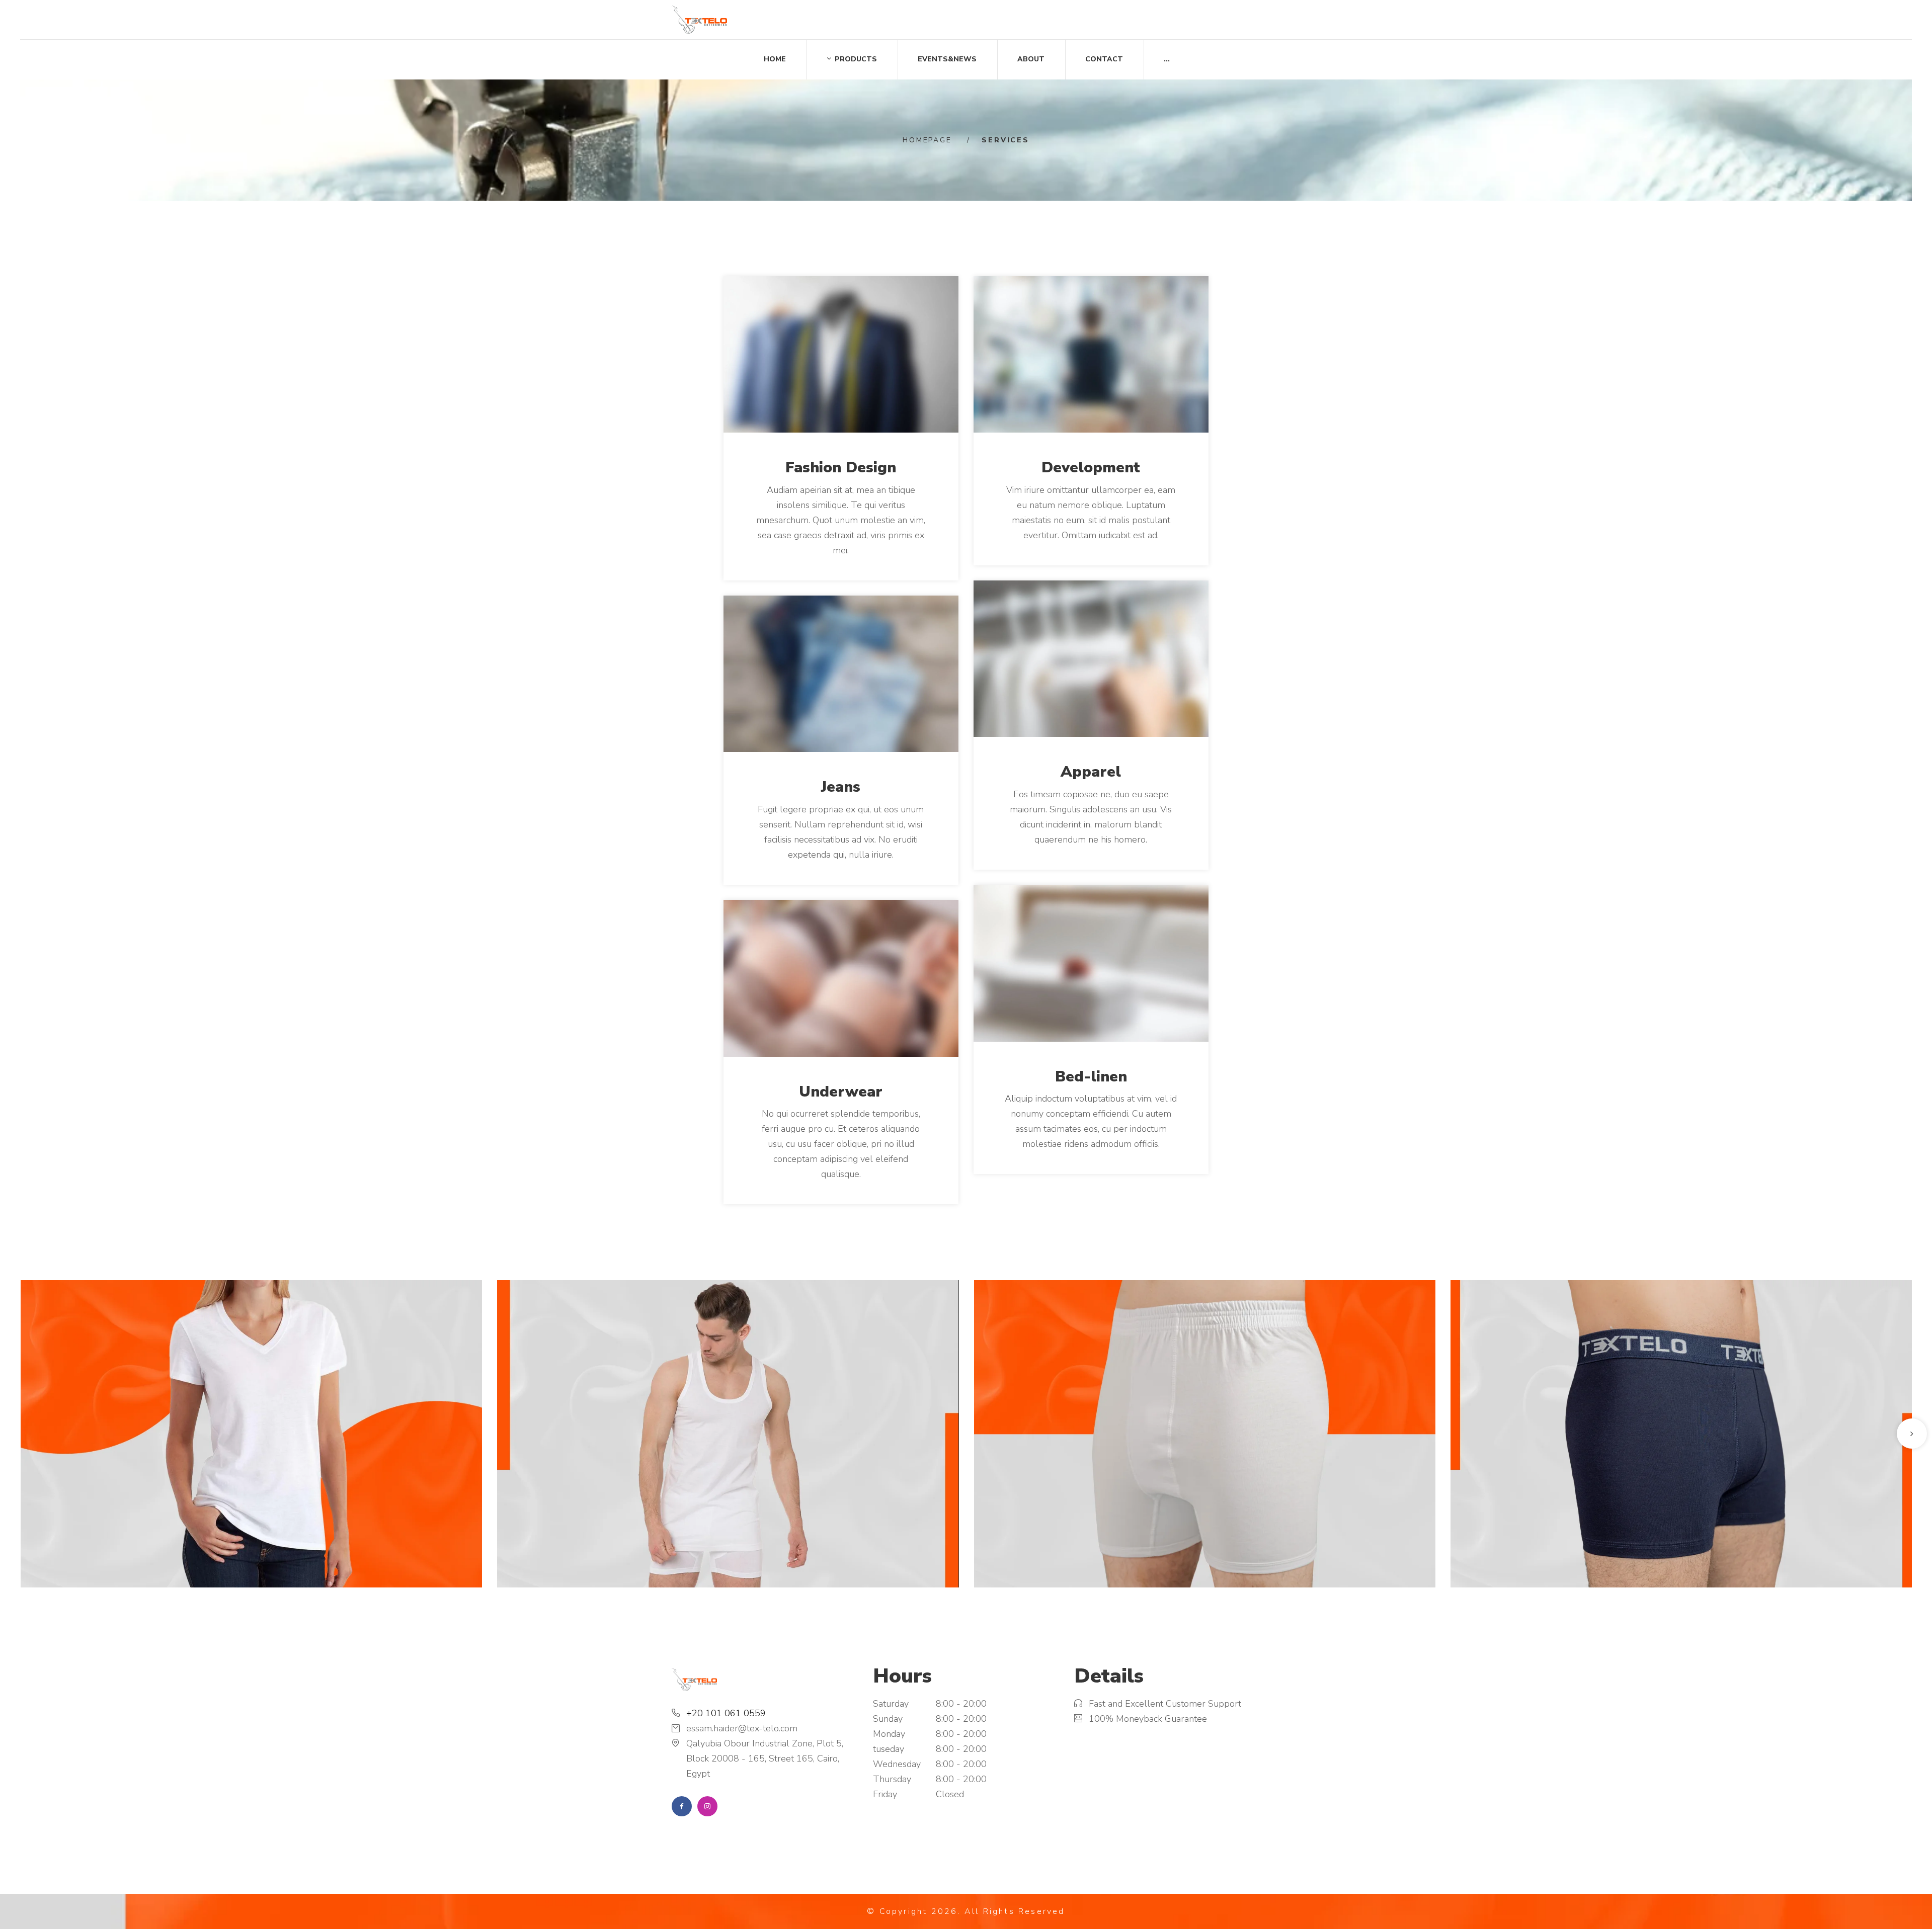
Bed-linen (1091, 1077)
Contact (1104, 59)
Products (856, 59)
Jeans (841, 787)
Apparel (1091, 772)
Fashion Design (841, 468)
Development (1091, 468)
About (1031, 59)
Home (775, 59)
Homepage (927, 140)
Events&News (947, 59)
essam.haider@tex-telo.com (742, 1728)
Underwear (841, 1092)
